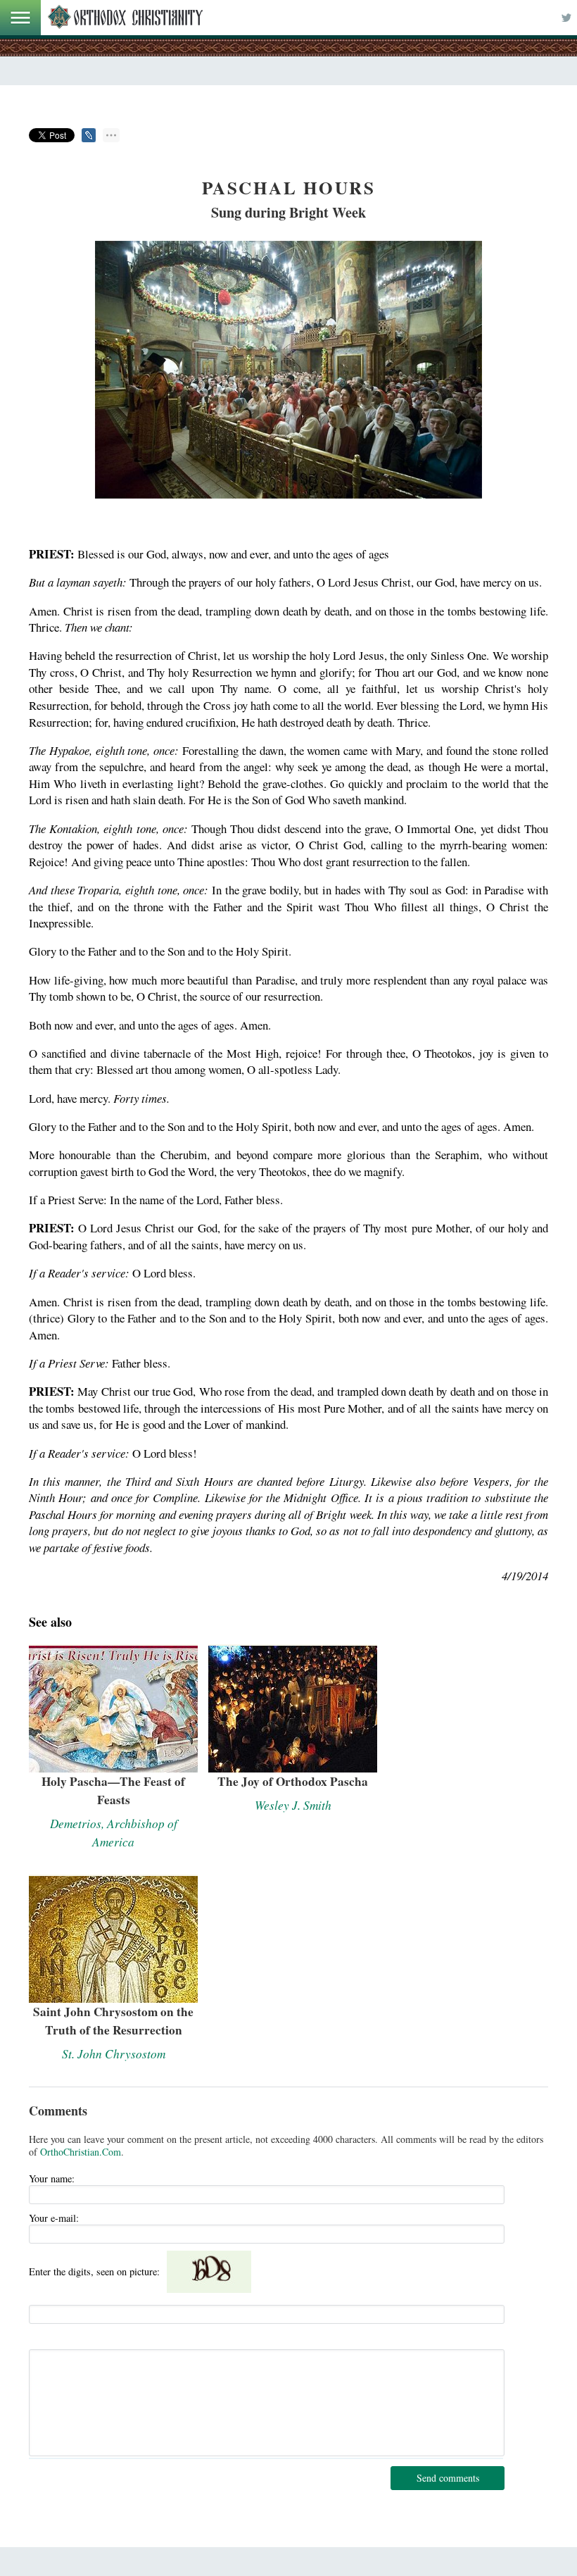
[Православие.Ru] (125, 18)
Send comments (448, 2478)
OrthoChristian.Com (81, 2152)
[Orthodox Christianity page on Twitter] (566, 18)
